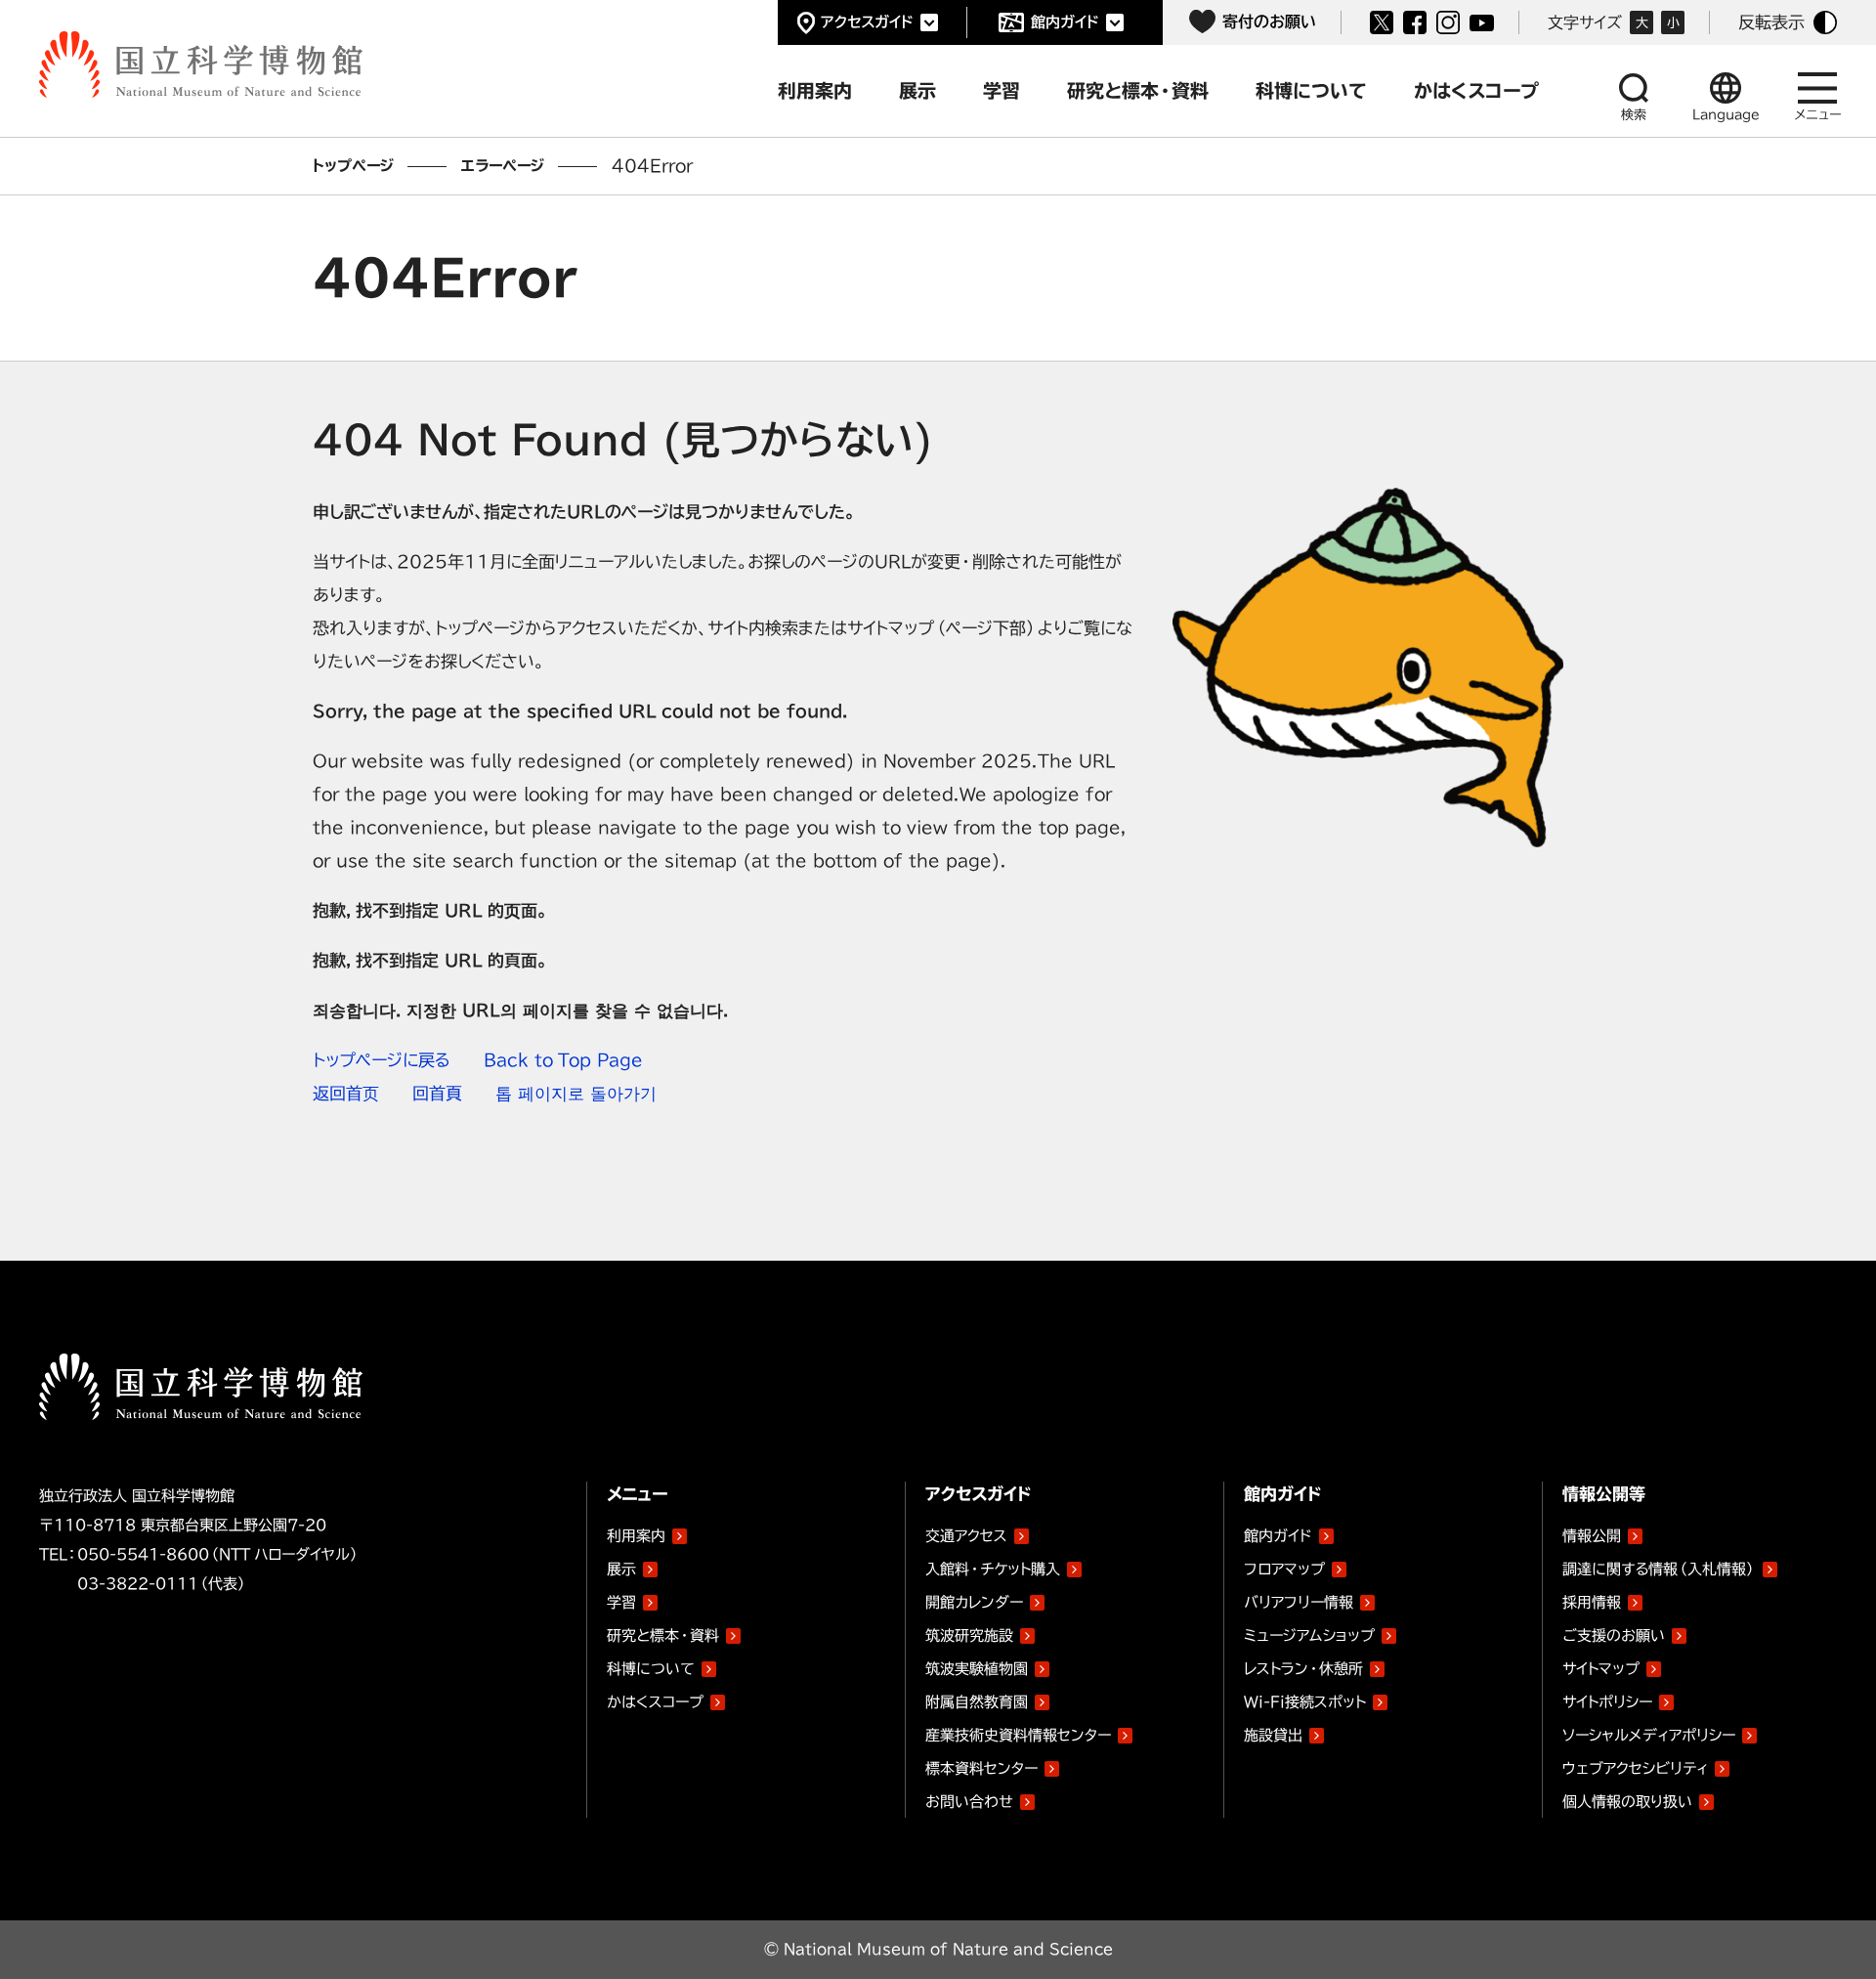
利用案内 (636, 1536)
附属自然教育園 (977, 1699)
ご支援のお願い (1614, 1635)
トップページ (353, 166)
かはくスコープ (655, 1702)
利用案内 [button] (815, 90)
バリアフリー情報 (1299, 1602)
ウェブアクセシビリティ (1635, 1768)
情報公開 (1592, 1536)
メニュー (1818, 115)
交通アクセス (966, 1536)
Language (1726, 115)
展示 (621, 1569)
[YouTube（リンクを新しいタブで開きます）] (1482, 23)
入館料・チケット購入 (993, 1569)
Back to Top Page (563, 1060)
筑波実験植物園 (977, 1665)
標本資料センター (981, 1768)
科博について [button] (1311, 90)
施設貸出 (1273, 1735)
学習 (621, 1602)
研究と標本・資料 (663, 1635)
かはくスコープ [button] (1476, 90)
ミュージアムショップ (1309, 1635)
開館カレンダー (974, 1602)
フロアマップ (1284, 1569)
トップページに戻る (382, 1060)
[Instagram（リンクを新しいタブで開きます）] (1448, 22)
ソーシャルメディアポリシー (1649, 1735)
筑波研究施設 (969, 1635)
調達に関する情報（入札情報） (1659, 1569)
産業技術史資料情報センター (1018, 1732)
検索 (1634, 115)
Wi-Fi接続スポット (1305, 1702)
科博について (651, 1669)
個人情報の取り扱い (1627, 1802)
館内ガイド (1065, 22)
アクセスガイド (867, 22)
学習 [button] (1002, 90)
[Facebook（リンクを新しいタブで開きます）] (1415, 22)
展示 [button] (917, 90)
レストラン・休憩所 (1303, 1669)
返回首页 (346, 1093)
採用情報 (1592, 1602)
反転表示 (1771, 22)
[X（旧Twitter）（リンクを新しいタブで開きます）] (1382, 22)
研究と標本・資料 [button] (1138, 90)
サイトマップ (1601, 1669)
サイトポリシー (1607, 1702)
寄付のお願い (1269, 22)
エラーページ (503, 166)
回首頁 (437, 1093)
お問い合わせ (969, 1802)
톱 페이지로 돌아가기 (576, 1093)
